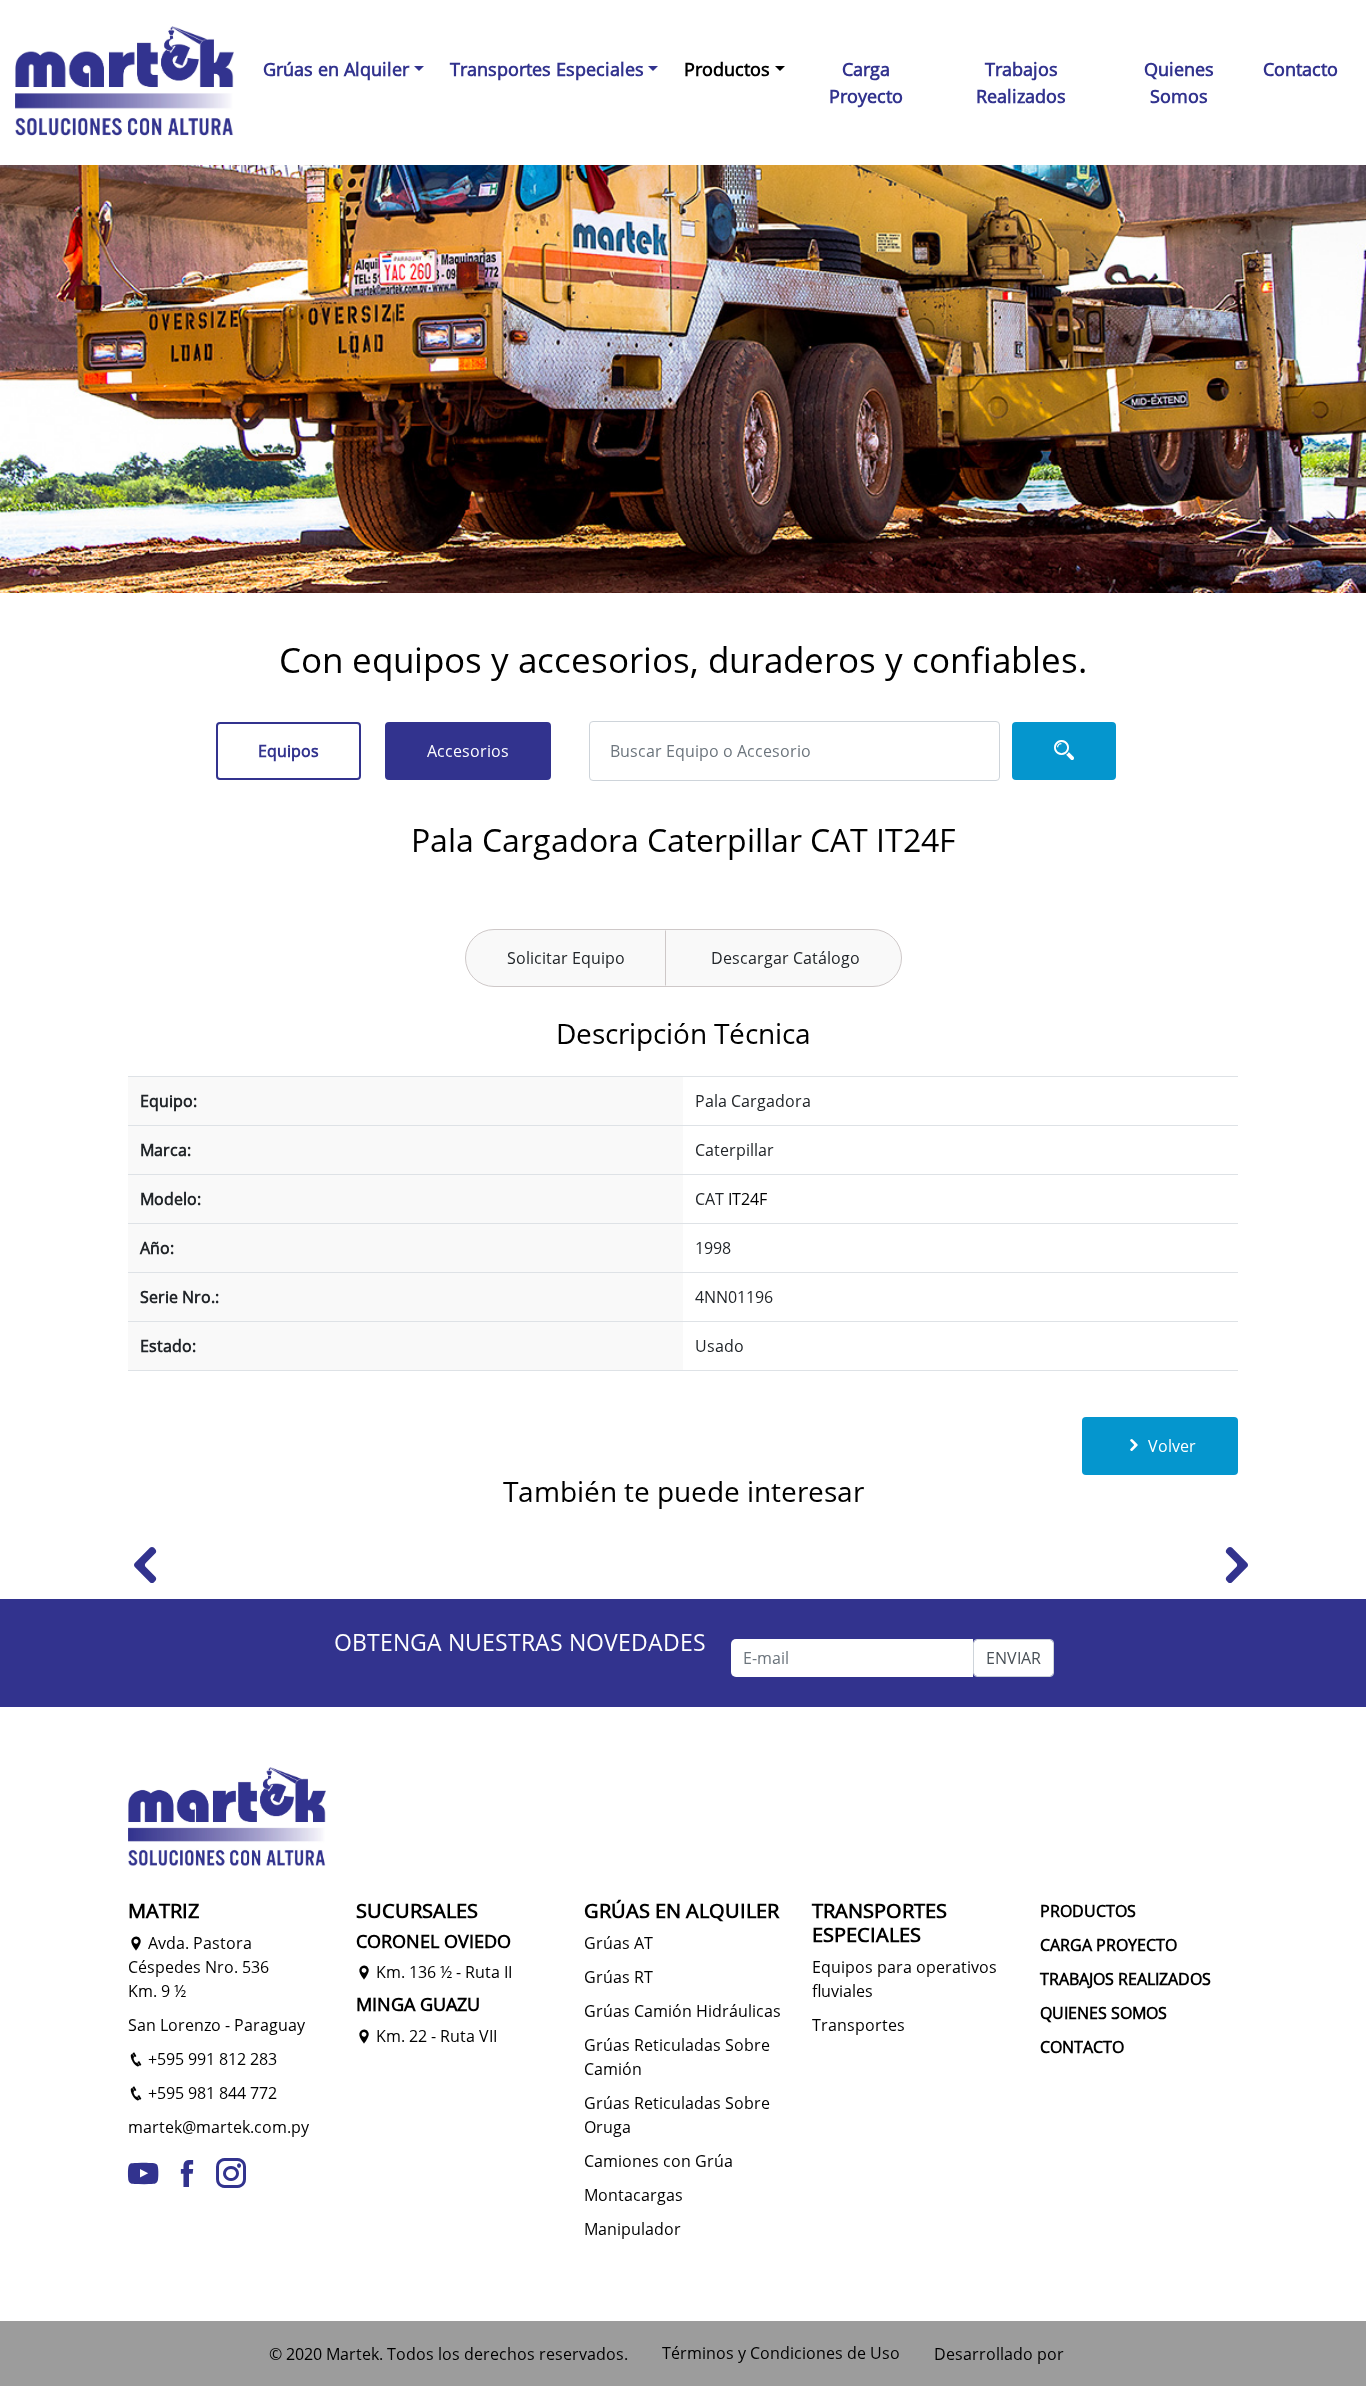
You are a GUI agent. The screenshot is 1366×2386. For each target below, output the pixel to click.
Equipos (288, 751)
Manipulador (632, 2229)
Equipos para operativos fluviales (904, 1979)
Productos (727, 69)
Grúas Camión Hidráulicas (682, 2011)
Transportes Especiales (547, 69)
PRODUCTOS (1088, 1911)
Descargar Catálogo (785, 958)
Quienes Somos (1179, 82)
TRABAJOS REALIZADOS (1125, 1979)
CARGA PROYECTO (1108, 1945)
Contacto (1300, 69)
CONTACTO (1082, 2047)
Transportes (858, 2025)
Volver (1170, 1446)
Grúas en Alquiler (336, 69)
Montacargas (633, 2195)
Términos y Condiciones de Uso (781, 2353)
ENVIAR (1013, 1658)
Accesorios (468, 751)
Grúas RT (618, 1977)
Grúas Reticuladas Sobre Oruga (677, 2115)
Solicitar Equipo (566, 958)
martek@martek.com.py (218, 2127)
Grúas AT (618, 1943)
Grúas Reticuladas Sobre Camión (677, 2057)
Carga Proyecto (866, 82)
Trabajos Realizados (1021, 82)
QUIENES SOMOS (1103, 2013)
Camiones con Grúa (658, 2161)
